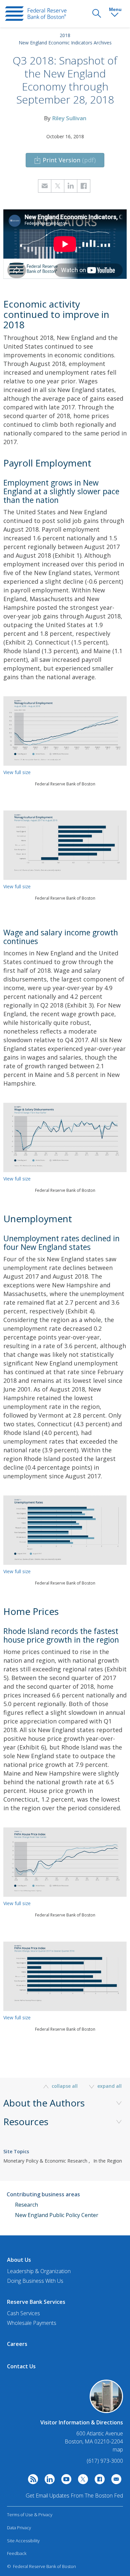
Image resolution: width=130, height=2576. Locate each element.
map (118, 2449)
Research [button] (26, 2205)
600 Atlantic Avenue (100, 2434)
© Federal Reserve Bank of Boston (41, 2566)
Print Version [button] (69, 160)
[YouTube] (65, 2481)
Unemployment (38, 1219)
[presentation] (36, 14)
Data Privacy (19, 2528)
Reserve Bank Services (36, 2302)
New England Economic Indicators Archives (65, 43)
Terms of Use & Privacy (30, 2515)
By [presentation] (65, 118)
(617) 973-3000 (105, 2461)
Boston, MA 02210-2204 (94, 2442)
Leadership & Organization (39, 2271)
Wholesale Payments (32, 2323)
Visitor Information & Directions (82, 2422)
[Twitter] (81, 2481)
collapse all (65, 2086)
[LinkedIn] (48, 2481)
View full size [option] (17, 772)
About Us (19, 2260)
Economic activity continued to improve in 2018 (56, 314)
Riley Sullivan (69, 118)
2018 (65, 35)
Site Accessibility (23, 2541)
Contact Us (21, 2366)
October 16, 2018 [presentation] (65, 136)
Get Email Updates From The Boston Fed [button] (74, 2496)
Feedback (17, 2553)
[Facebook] (98, 2481)
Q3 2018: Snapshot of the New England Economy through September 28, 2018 (65, 80)
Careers (17, 2344)
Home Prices (31, 1611)
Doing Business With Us (35, 2281)
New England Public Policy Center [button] (57, 2215)
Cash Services (23, 2313)
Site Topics (16, 2151)
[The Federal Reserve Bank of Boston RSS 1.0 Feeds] (31, 2481)
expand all (109, 2086)
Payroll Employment (47, 463)
